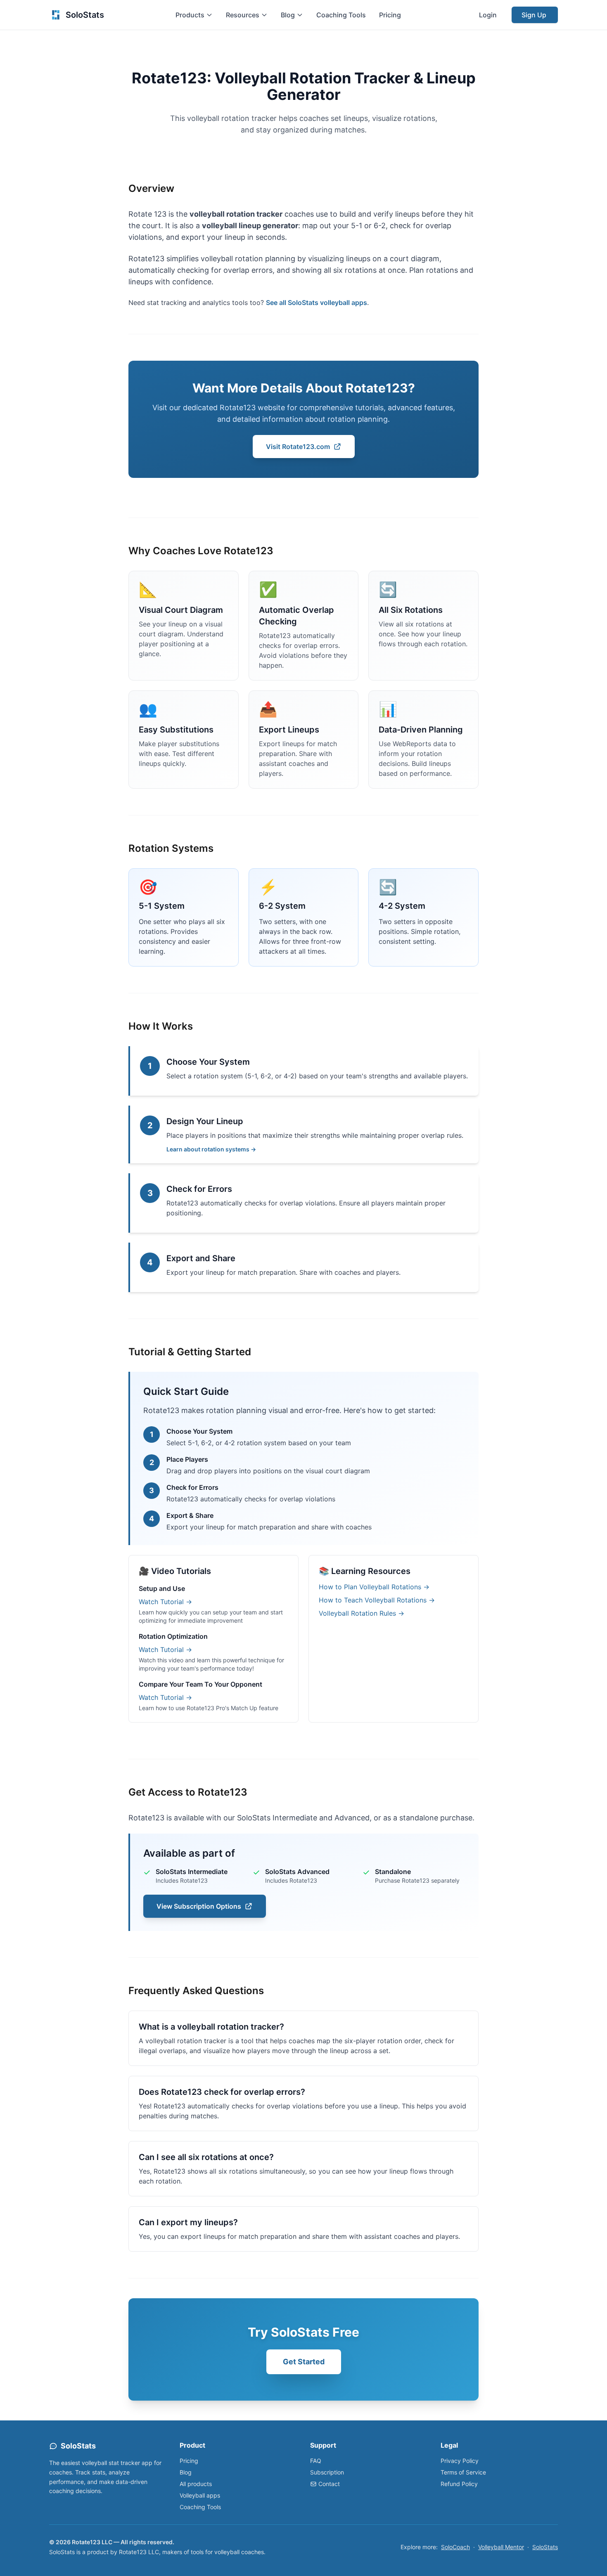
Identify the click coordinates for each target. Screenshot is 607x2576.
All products (196, 2484)
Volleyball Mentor (501, 2547)
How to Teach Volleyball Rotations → (377, 1600)
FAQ (316, 2461)
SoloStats (545, 2547)
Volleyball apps (200, 2495)
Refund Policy (459, 2484)
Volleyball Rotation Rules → (362, 1613)
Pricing (390, 15)
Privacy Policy (460, 2461)
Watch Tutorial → (165, 1602)
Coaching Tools (341, 15)
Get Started (304, 2362)
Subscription (327, 2472)
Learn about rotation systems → (211, 1149)
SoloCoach (455, 2547)
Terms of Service (463, 2472)
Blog (186, 2472)
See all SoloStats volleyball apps (317, 303)
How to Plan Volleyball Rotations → (374, 1587)
